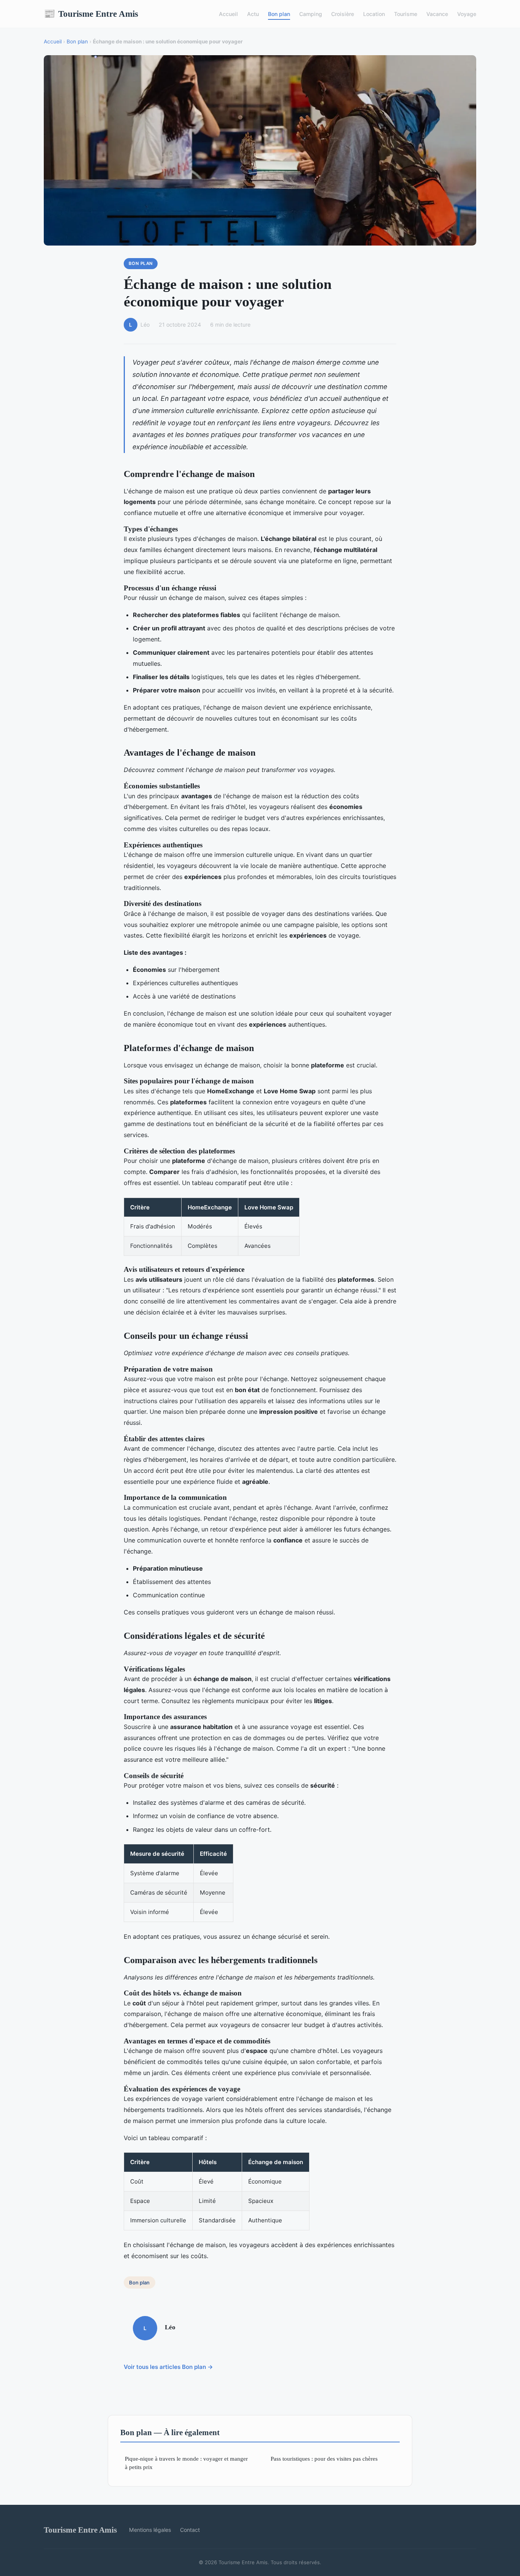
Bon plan (279, 14)
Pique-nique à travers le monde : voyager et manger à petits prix (186, 2463)
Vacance (437, 14)
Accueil (228, 14)
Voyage (467, 14)
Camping (311, 14)
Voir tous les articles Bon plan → (168, 2367)
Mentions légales (150, 2530)
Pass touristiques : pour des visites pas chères (324, 2459)
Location (374, 14)
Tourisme (406, 14)
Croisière (343, 14)
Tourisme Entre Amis (91, 14)
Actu (253, 14)
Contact (190, 2530)
